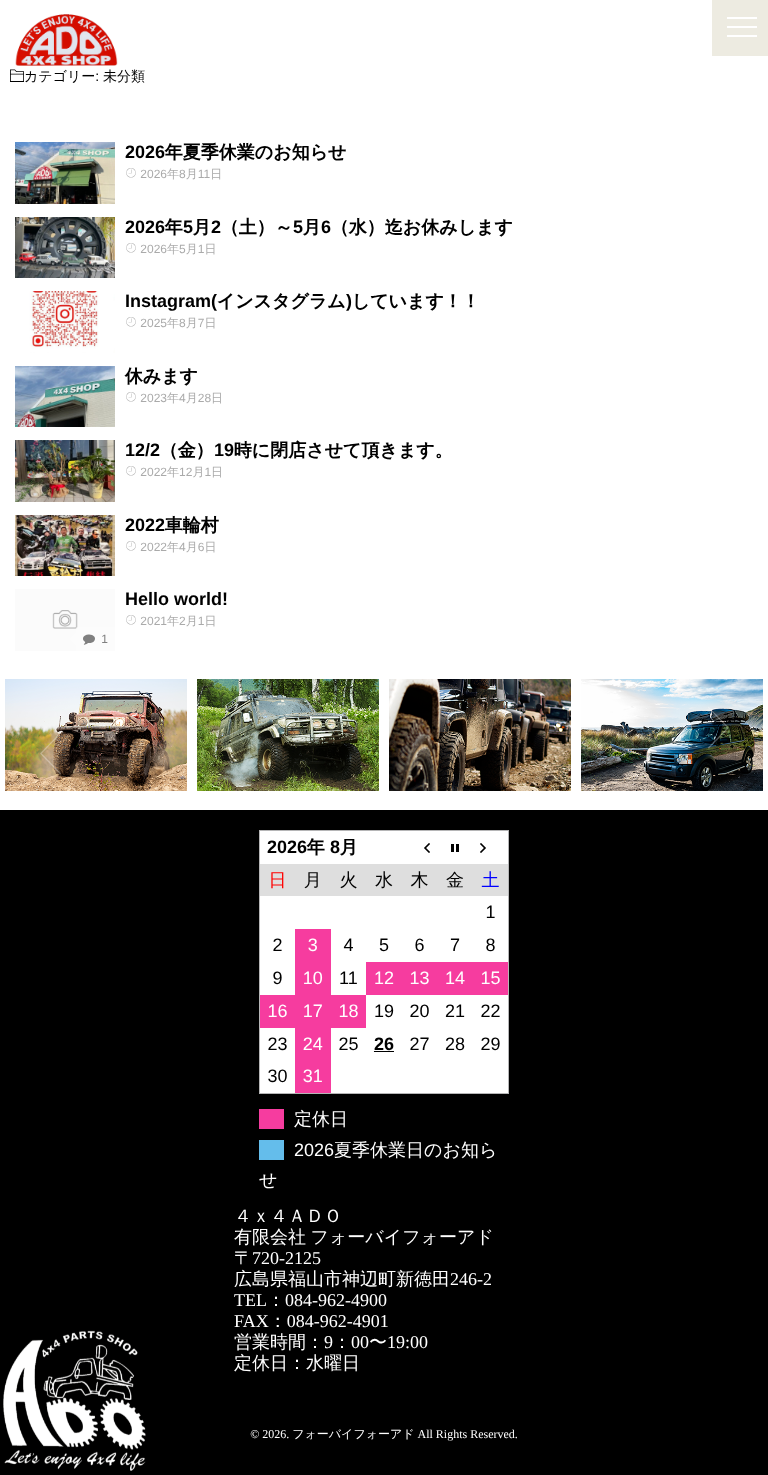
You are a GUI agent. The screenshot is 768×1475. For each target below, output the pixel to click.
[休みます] (65, 397)
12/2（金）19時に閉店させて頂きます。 (289, 450)
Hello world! (176, 599)
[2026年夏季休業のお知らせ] (65, 173)
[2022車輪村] (65, 546)
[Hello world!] (65, 620)
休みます (161, 376)
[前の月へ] (420, 846)
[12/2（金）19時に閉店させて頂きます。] (65, 471)
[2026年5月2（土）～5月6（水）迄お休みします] (65, 248)
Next (718, 728)
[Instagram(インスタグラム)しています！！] (65, 322)
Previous (50, 753)
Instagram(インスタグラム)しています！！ (302, 301)
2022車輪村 (172, 525)
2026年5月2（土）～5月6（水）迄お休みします (319, 227)
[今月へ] (455, 846)
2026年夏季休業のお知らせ (236, 152)
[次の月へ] (491, 846)
